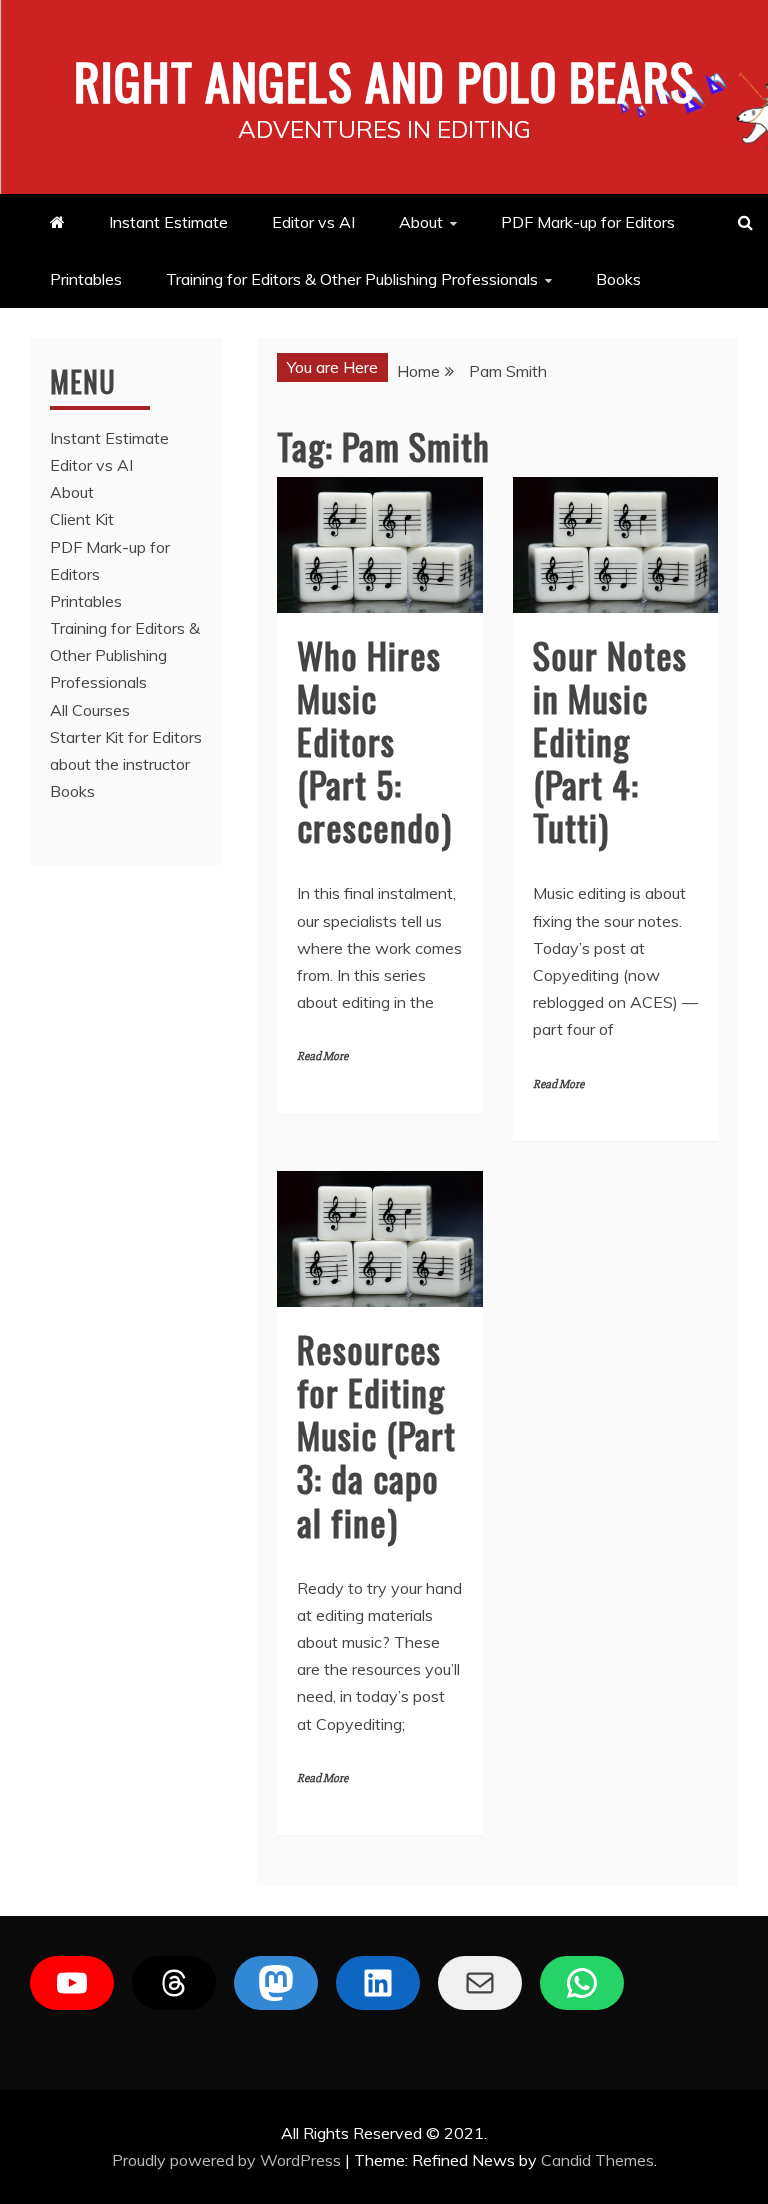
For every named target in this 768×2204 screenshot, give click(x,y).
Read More (322, 1056)
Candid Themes (597, 2160)
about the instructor (120, 764)
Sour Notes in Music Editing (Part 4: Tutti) (610, 741)
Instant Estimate (168, 222)
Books (618, 279)
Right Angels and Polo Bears (384, 80)
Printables (86, 279)
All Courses (90, 710)
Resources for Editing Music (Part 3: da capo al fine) (376, 1435)
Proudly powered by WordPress (228, 2160)
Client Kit (82, 519)
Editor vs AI (313, 222)
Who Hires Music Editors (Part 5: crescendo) (374, 741)
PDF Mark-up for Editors (588, 222)
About (421, 222)
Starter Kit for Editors (126, 737)
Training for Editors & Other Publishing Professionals (352, 279)
